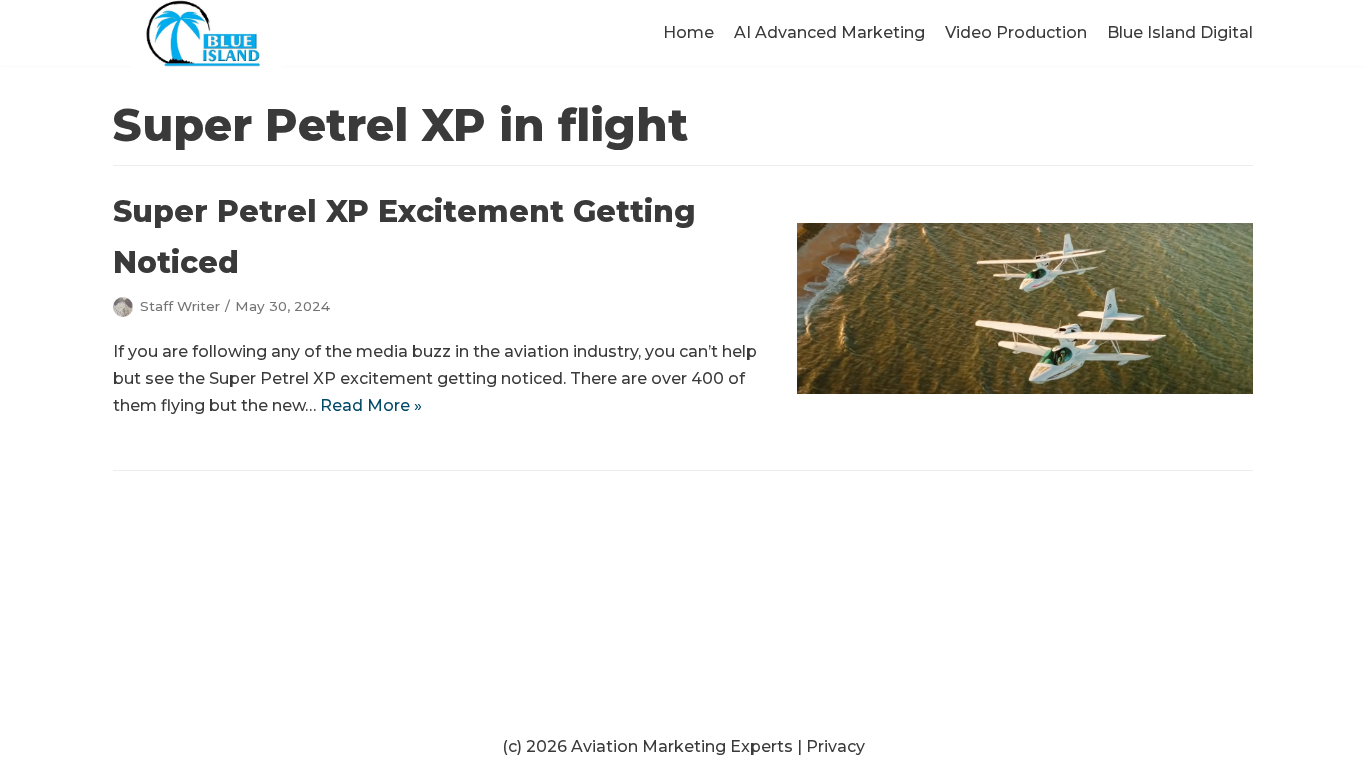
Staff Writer (180, 306)
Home (688, 32)
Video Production (1016, 32)
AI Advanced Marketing (829, 32)
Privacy (835, 746)
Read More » (371, 405)
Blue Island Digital (1180, 32)
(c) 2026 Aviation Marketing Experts (647, 746)
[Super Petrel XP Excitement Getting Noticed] (1025, 388)
